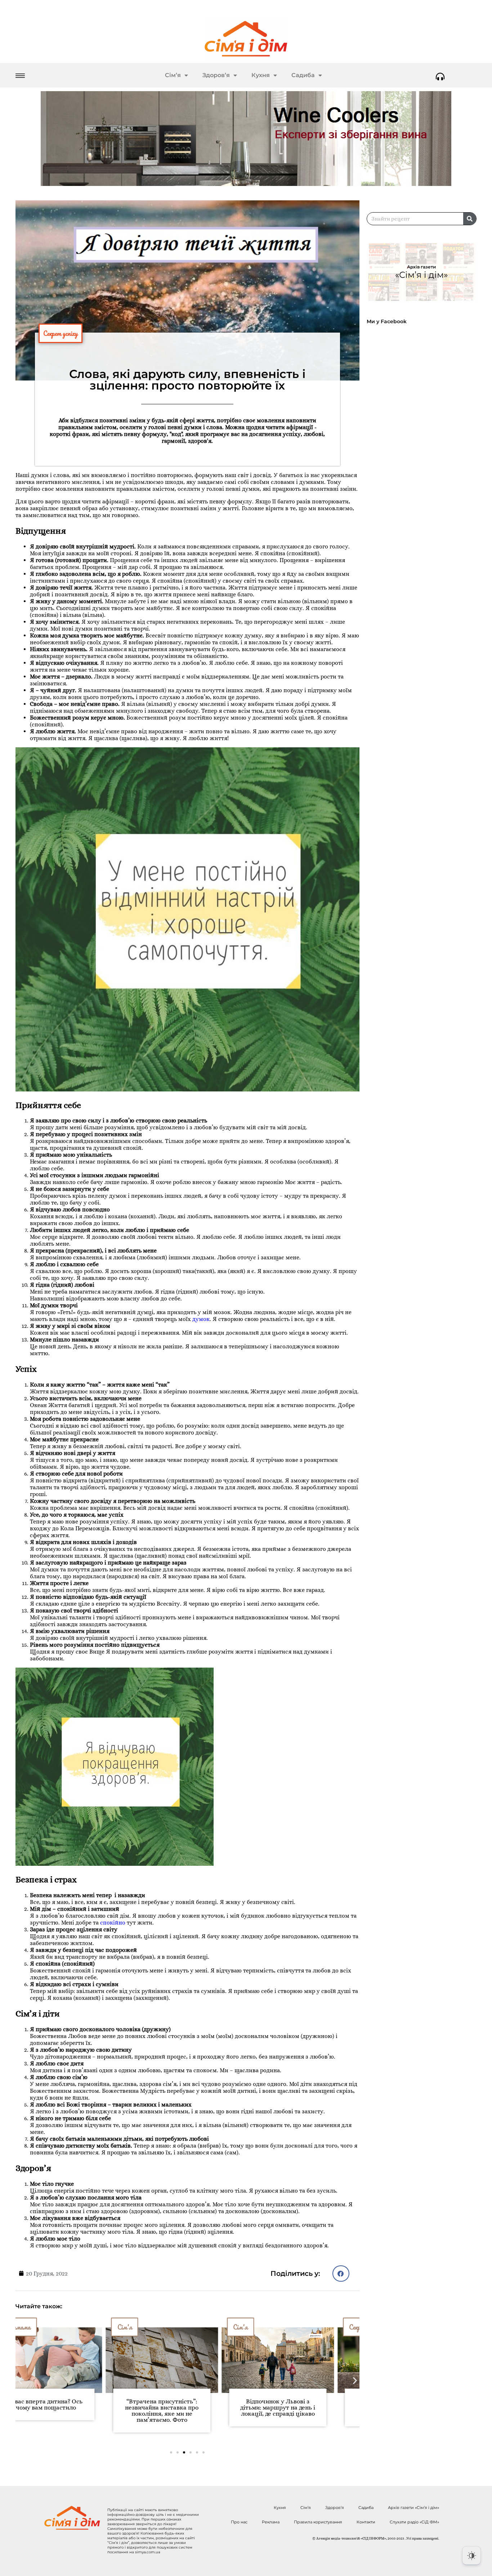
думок (201, 1319)
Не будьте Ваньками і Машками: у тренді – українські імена (303, 2408)
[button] (341, 2274)
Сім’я (173, 75)
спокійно (113, 1923)
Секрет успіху (61, 333)
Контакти (366, 2522)
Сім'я (34, 2327)
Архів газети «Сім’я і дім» (413, 2508)
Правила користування (318, 2522)
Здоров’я (216, 75)
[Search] (470, 219)
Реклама (271, 2522)
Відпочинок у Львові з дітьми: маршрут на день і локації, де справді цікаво (187, 2408)
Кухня (261, 75)
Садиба (303, 75)
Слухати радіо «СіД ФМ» (414, 2522)
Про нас (239, 2522)
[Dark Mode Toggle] (471, 2555)
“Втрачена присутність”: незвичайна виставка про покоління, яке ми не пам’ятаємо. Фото (72, 2411)
